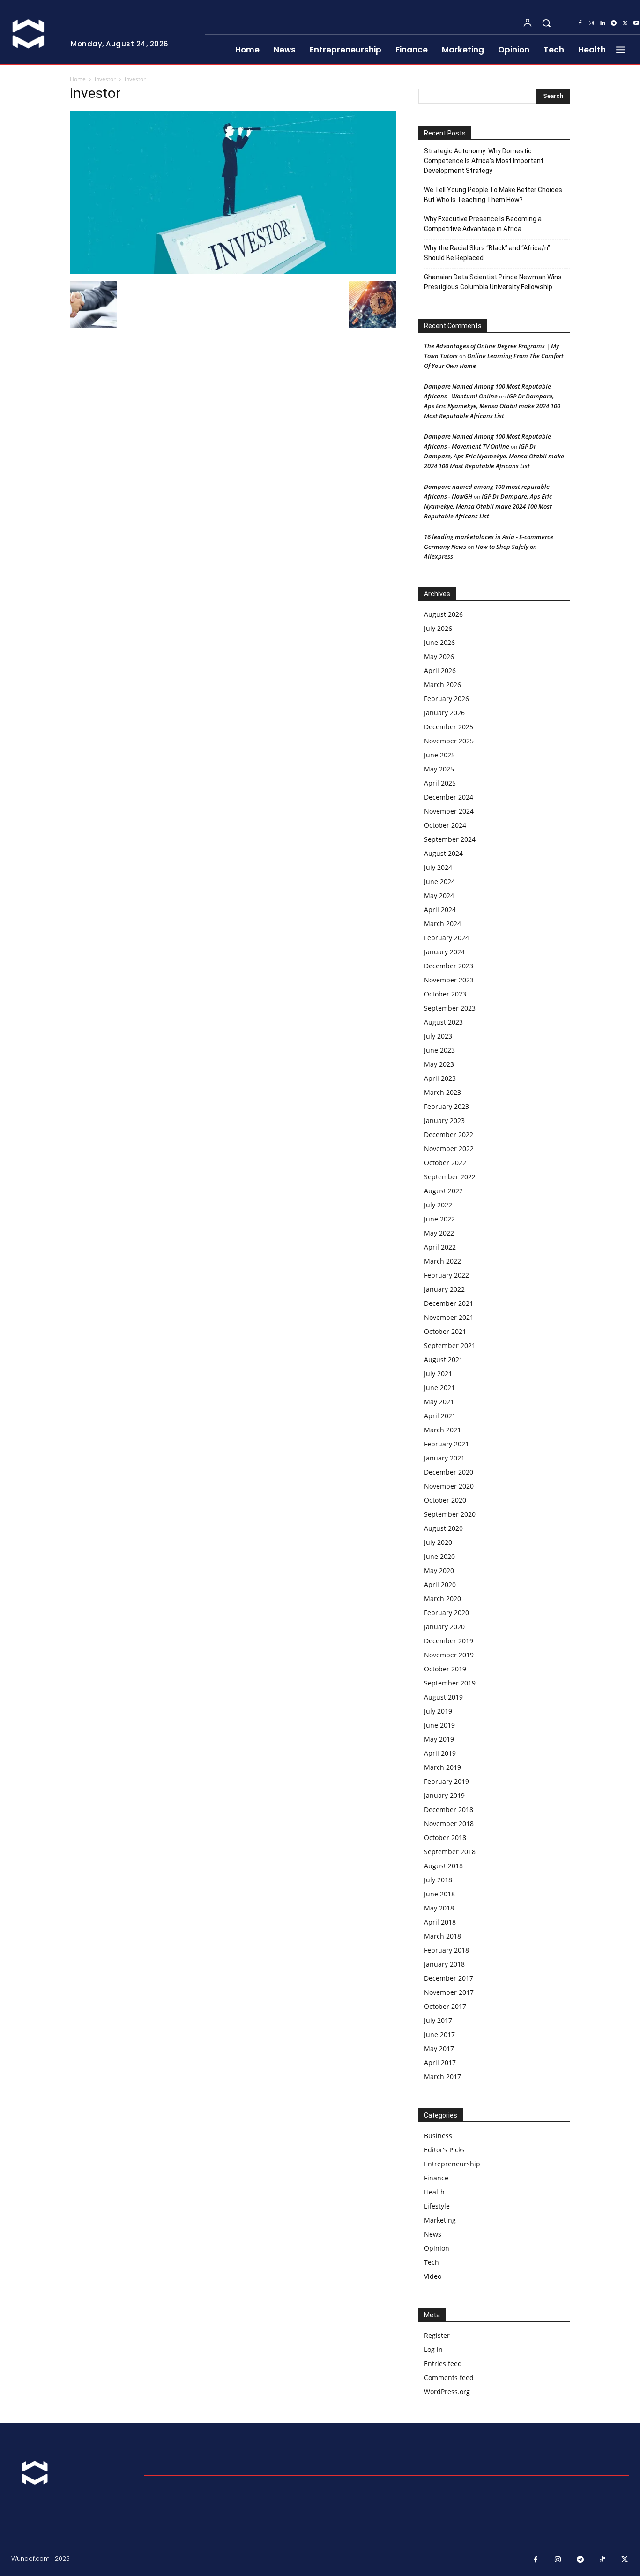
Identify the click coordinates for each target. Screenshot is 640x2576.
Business (438, 2136)
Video (433, 2276)
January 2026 (444, 713)
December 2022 (449, 1134)
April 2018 (440, 1922)
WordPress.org (447, 2392)
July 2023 (438, 1036)
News (433, 2234)
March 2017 (443, 2077)
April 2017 (440, 2063)
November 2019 (449, 1655)
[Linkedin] (603, 23)
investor (105, 79)
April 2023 (440, 1078)
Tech (432, 2262)
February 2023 (447, 1106)
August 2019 (443, 1697)
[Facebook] (580, 23)
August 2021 (443, 1359)
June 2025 (439, 755)
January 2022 (444, 1289)
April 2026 (440, 670)
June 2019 (439, 1725)
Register (437, 2335)
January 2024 (444, 952)
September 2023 (450, 1008)
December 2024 (449, 797)
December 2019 (449, 1641)
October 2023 (445, 994)
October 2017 (445, 2006)
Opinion (437, 2248)
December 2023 (449, 966)
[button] (546, 23)
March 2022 (443, 1261)
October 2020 (445, 1500)
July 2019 (438, 1711)
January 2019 (444, 1795)
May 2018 (439, 1908)
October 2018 (445, 1838)
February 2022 (447, 1275)
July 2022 (438, 1205)
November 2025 (449, 741)
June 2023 (439, 1050)
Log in (433, 2349)
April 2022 (440, 1247)
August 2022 (443, 1191)
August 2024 (443, 853)
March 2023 (443, 1092)
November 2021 (449, 1317)
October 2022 (445, 1163)
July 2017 (438, 2020)
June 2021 (439, 1388)
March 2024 (443, 924)
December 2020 (449, 1472)
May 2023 (439, 1064)
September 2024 (450, 839)
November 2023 (449, 980)
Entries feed (443, 2363)
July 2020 (438, 1542)
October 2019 (445, 1669)
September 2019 (450, 1683)
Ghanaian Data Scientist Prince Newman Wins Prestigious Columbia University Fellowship (493, 282)
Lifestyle (437, 2206)
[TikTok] (603, 2560)
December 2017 (449, 1978)
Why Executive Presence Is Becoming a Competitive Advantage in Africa (483, 224)
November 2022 (449, 1149)
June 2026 (439, 642)
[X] (625, 23)
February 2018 (447, 1950)
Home (78, 79)
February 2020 (447, 1613)
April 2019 (440, 1753)
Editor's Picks (444, 2150)
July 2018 (438, 1880)
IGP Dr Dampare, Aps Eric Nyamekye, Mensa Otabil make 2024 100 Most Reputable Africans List (492, 406)
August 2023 (443, 1022)
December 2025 (449, 727)
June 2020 (439, 1556)
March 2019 (443, 1767)
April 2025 (440, 783)
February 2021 (447, 1444)
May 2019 (439, 1739)
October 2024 (445, 825)
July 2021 (438, 1374)
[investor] (233, 272)
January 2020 (444, 1627)
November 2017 (449, 1992)
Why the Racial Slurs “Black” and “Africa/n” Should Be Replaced (487, 253)
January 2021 (444, 1458)
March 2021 (443, 1430)
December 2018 (449, 1809)
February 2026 (447, 699)
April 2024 (440, 910)
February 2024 (447, 938)
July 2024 (438, 867)
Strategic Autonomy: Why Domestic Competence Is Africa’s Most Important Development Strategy (484, 161)
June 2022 (439, 1219)
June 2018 (439, 1894)
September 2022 (450, 1177)
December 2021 (449, 1303)
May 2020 (439, 1570)
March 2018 (443, 1936)
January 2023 (444, 1120)
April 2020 (440, 1584)
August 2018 (443, 1866)
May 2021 (439, 1402)
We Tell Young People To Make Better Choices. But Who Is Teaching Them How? (494, 195)
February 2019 (447, 1781)
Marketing (440, 2220)
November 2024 (449, 811)
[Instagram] (591, 23)
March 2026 (443, 685)
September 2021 (450, 1345)
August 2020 (443, 1528)
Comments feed (449, 2378)
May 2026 (439, 656)
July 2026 (438, 628)
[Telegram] (614, 23)
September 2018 (450, 1852)
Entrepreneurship (452, 2164)
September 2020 (450, 1514)
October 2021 (445, 1331)
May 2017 (439, 2048)
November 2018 (449, 1823)
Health (434, 2192)
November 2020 (449, 1486)
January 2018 (444, 1964)
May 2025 (439, 769)
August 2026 (443, 614)
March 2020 (443, 1599)
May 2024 (439, 895)
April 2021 (440, 1416)
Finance (436, 2178)
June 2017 (439, 2034)
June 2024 (439, 881)
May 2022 (439, 1233)
